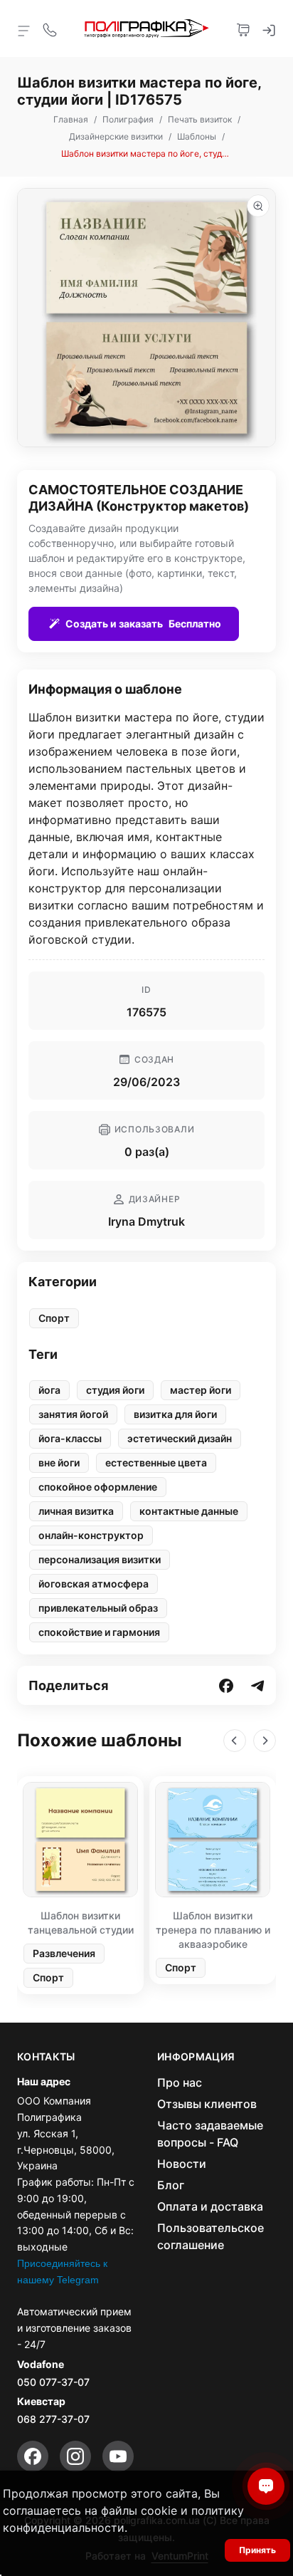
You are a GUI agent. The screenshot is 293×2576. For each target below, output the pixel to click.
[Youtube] (118, 2456)
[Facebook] (33, 2456)
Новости (182, 2164)
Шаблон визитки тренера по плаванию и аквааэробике (213, 1930)
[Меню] (24, 30)
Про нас (180, 2082)
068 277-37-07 (53, 2419)
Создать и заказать (143, 624)
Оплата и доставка (210, 2206)
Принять (257, 2550)
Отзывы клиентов (207, 2104)
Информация (196, 2057)
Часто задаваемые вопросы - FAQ (210, 2134)
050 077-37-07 (53, 2382)
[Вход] (269, 28)
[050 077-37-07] (50, 28)
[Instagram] (75, 2456)
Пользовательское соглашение (211, 2236)
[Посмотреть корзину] (243, 28)
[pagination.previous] (235, 1741)
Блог (171, 2185)
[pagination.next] (265, 1741)
